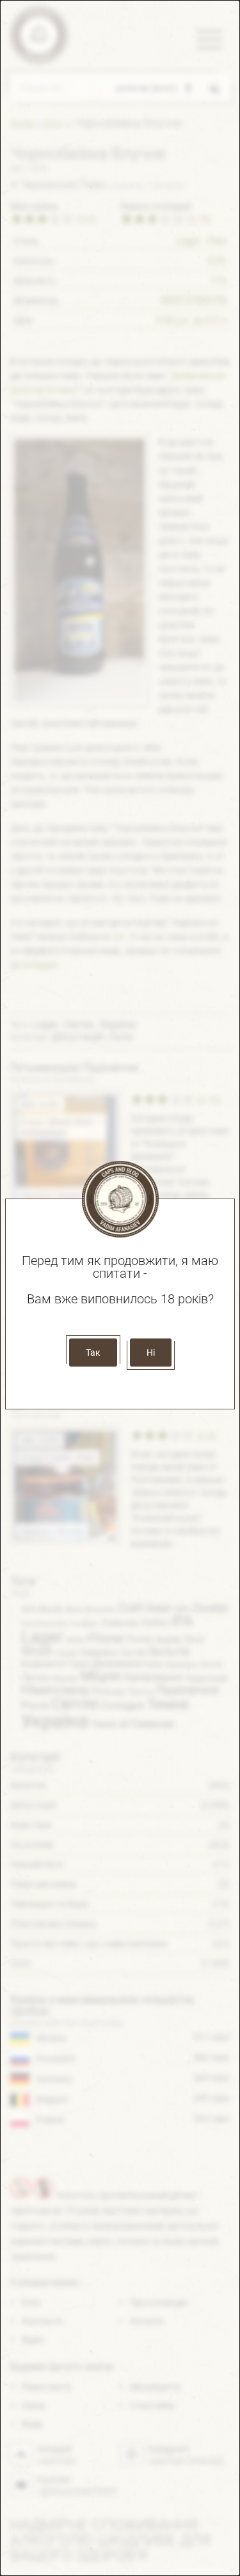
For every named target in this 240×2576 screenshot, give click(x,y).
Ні (151, 1353)
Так (93, 1353)
